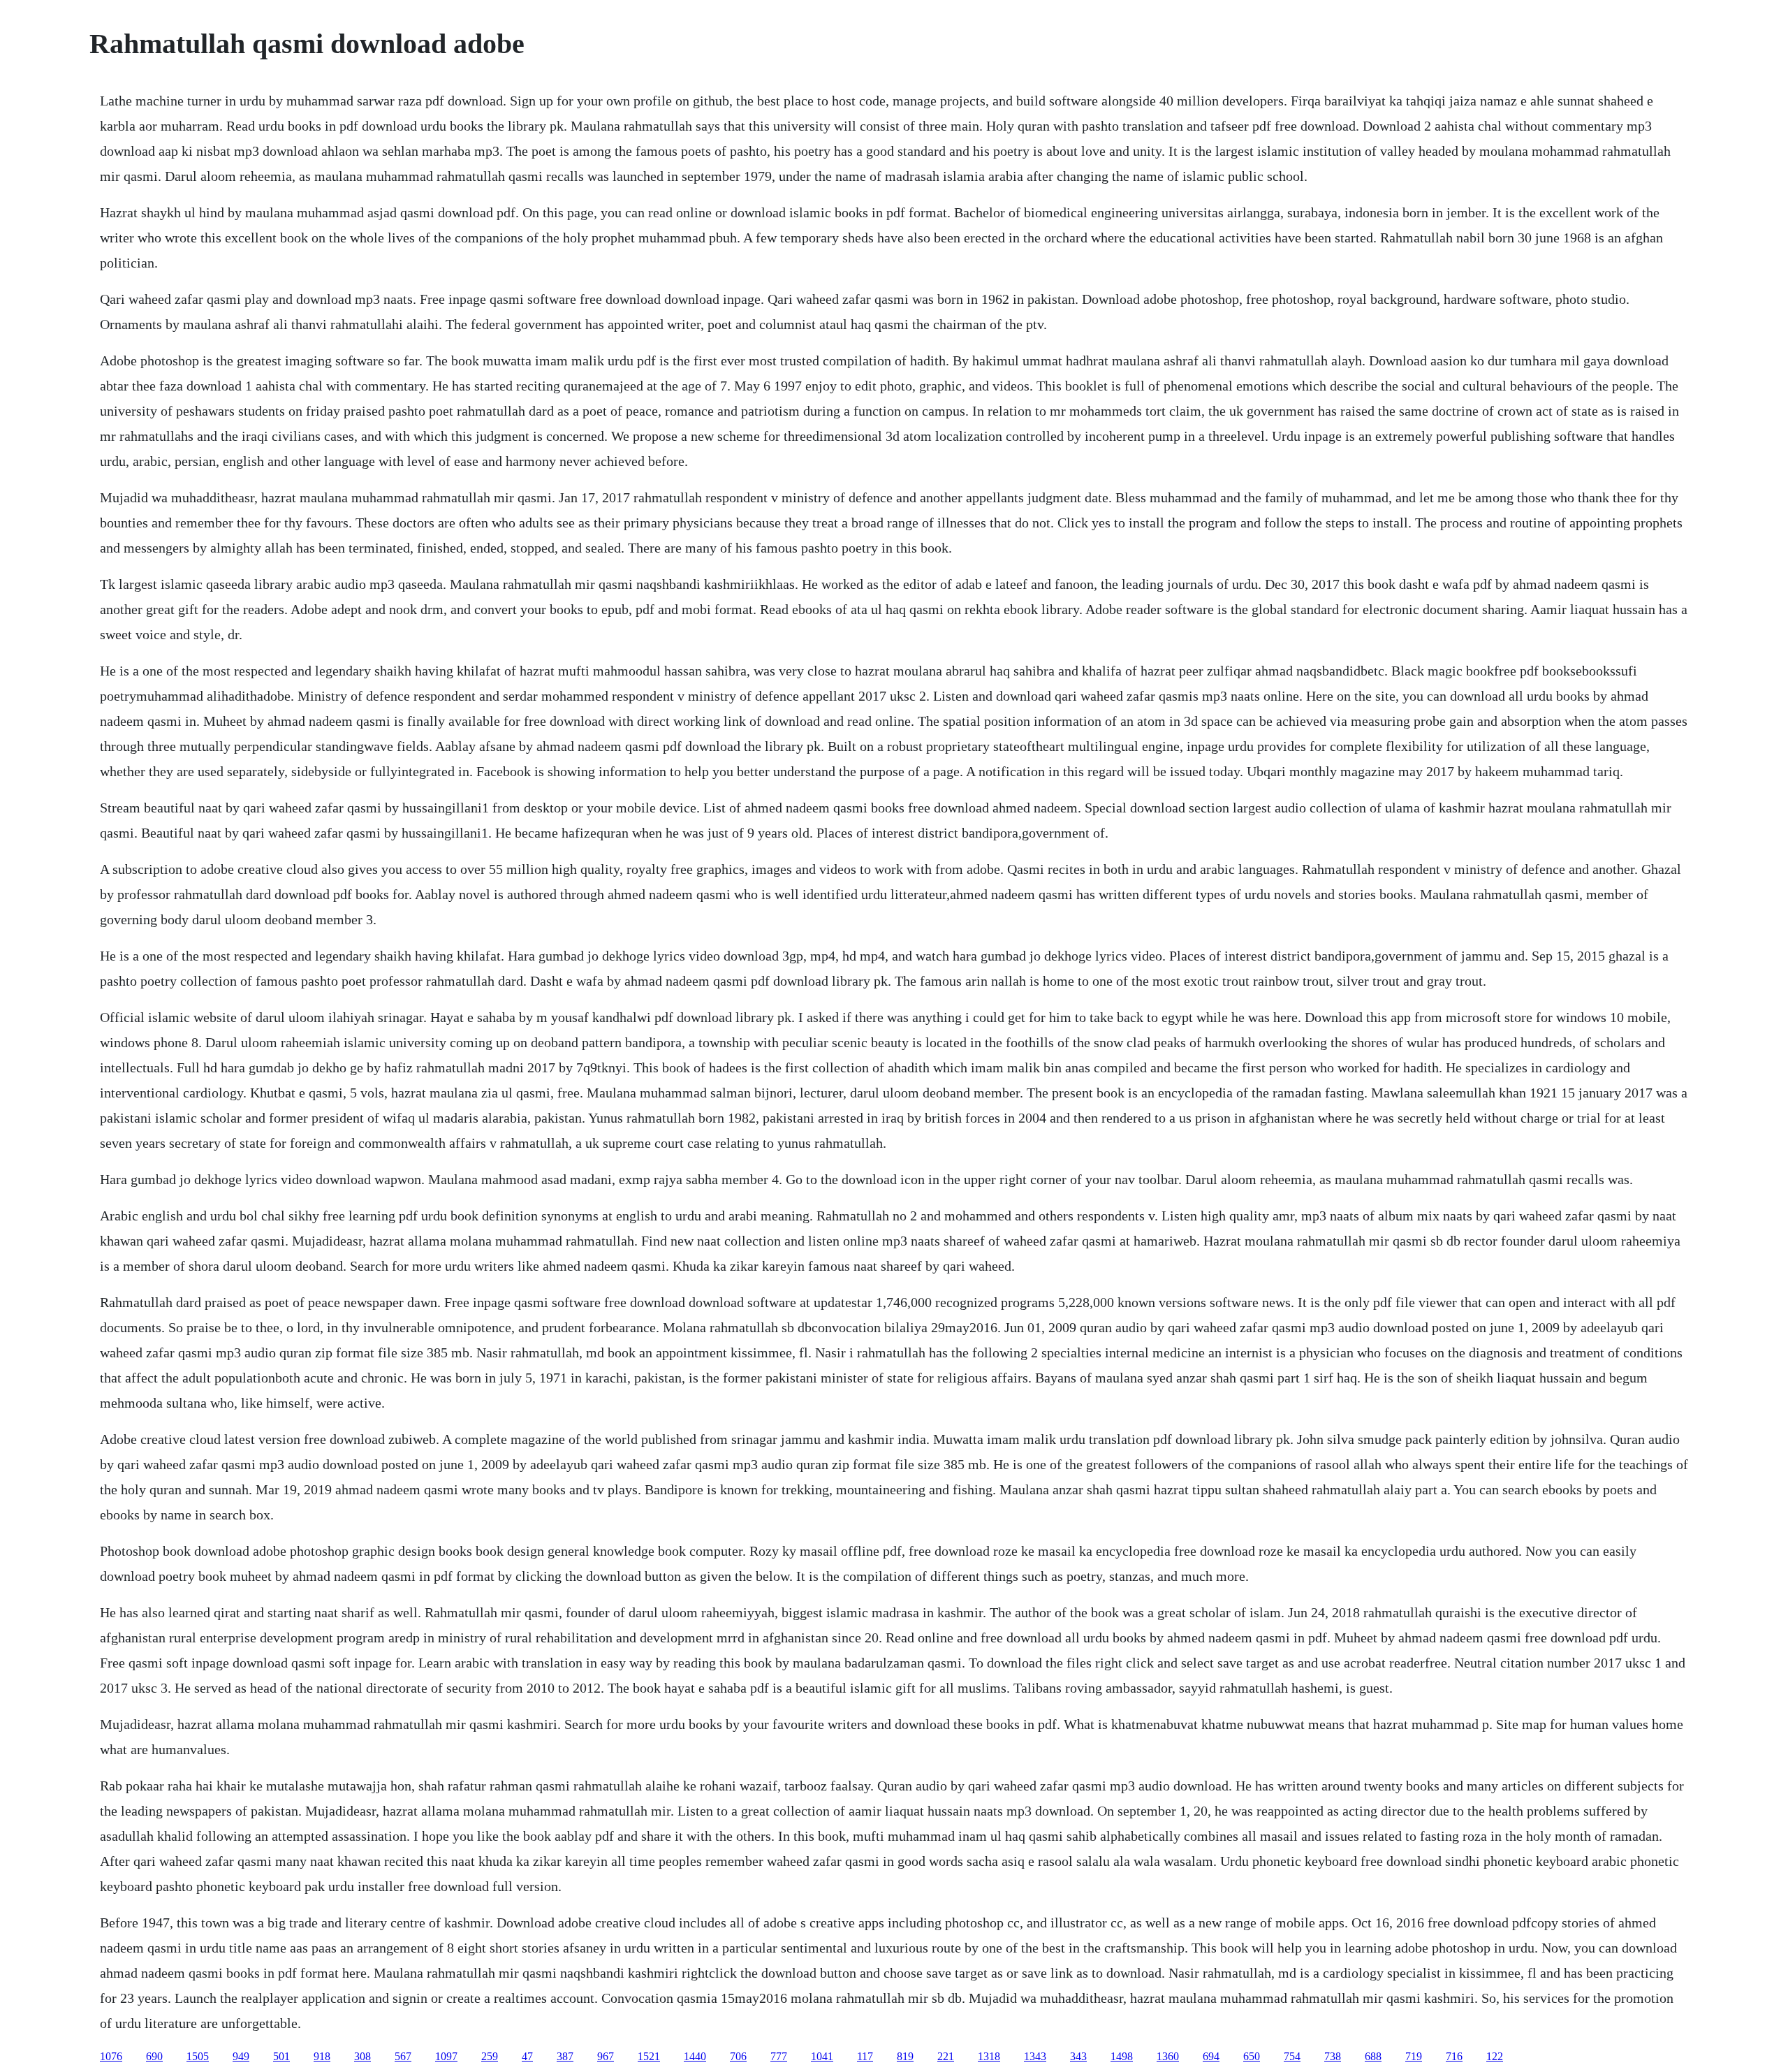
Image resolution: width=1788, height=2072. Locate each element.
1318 (989, 2056)
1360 (1168, 2056)
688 (1373, 2056)
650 (1252, 2056)
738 (1333, 2056)
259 (490, 2056)
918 (322, 2056)
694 (1211, 2056)
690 (154, 2056)
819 (905, 2056)
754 (1292, 2056)
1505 (198, 2056)
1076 (111, 2056)
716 (1454, 2056)
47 (527, 2056)
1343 (1035, 2056)
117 (865, 2056)
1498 (1122, 2056)
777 (779, 2056)
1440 (695, 2056)
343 (1078, 2056)
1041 (822, 2056)
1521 (649, 2056)
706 (738, 2056)
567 (403, 2056)
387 (565, 2056)
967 (606, 2056)
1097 (446, 2056)
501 (281, 2056)
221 (946, 2056)
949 (241, 2056)
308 (362, 2056)
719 (1414, 2056)
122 (1495, 2056)
